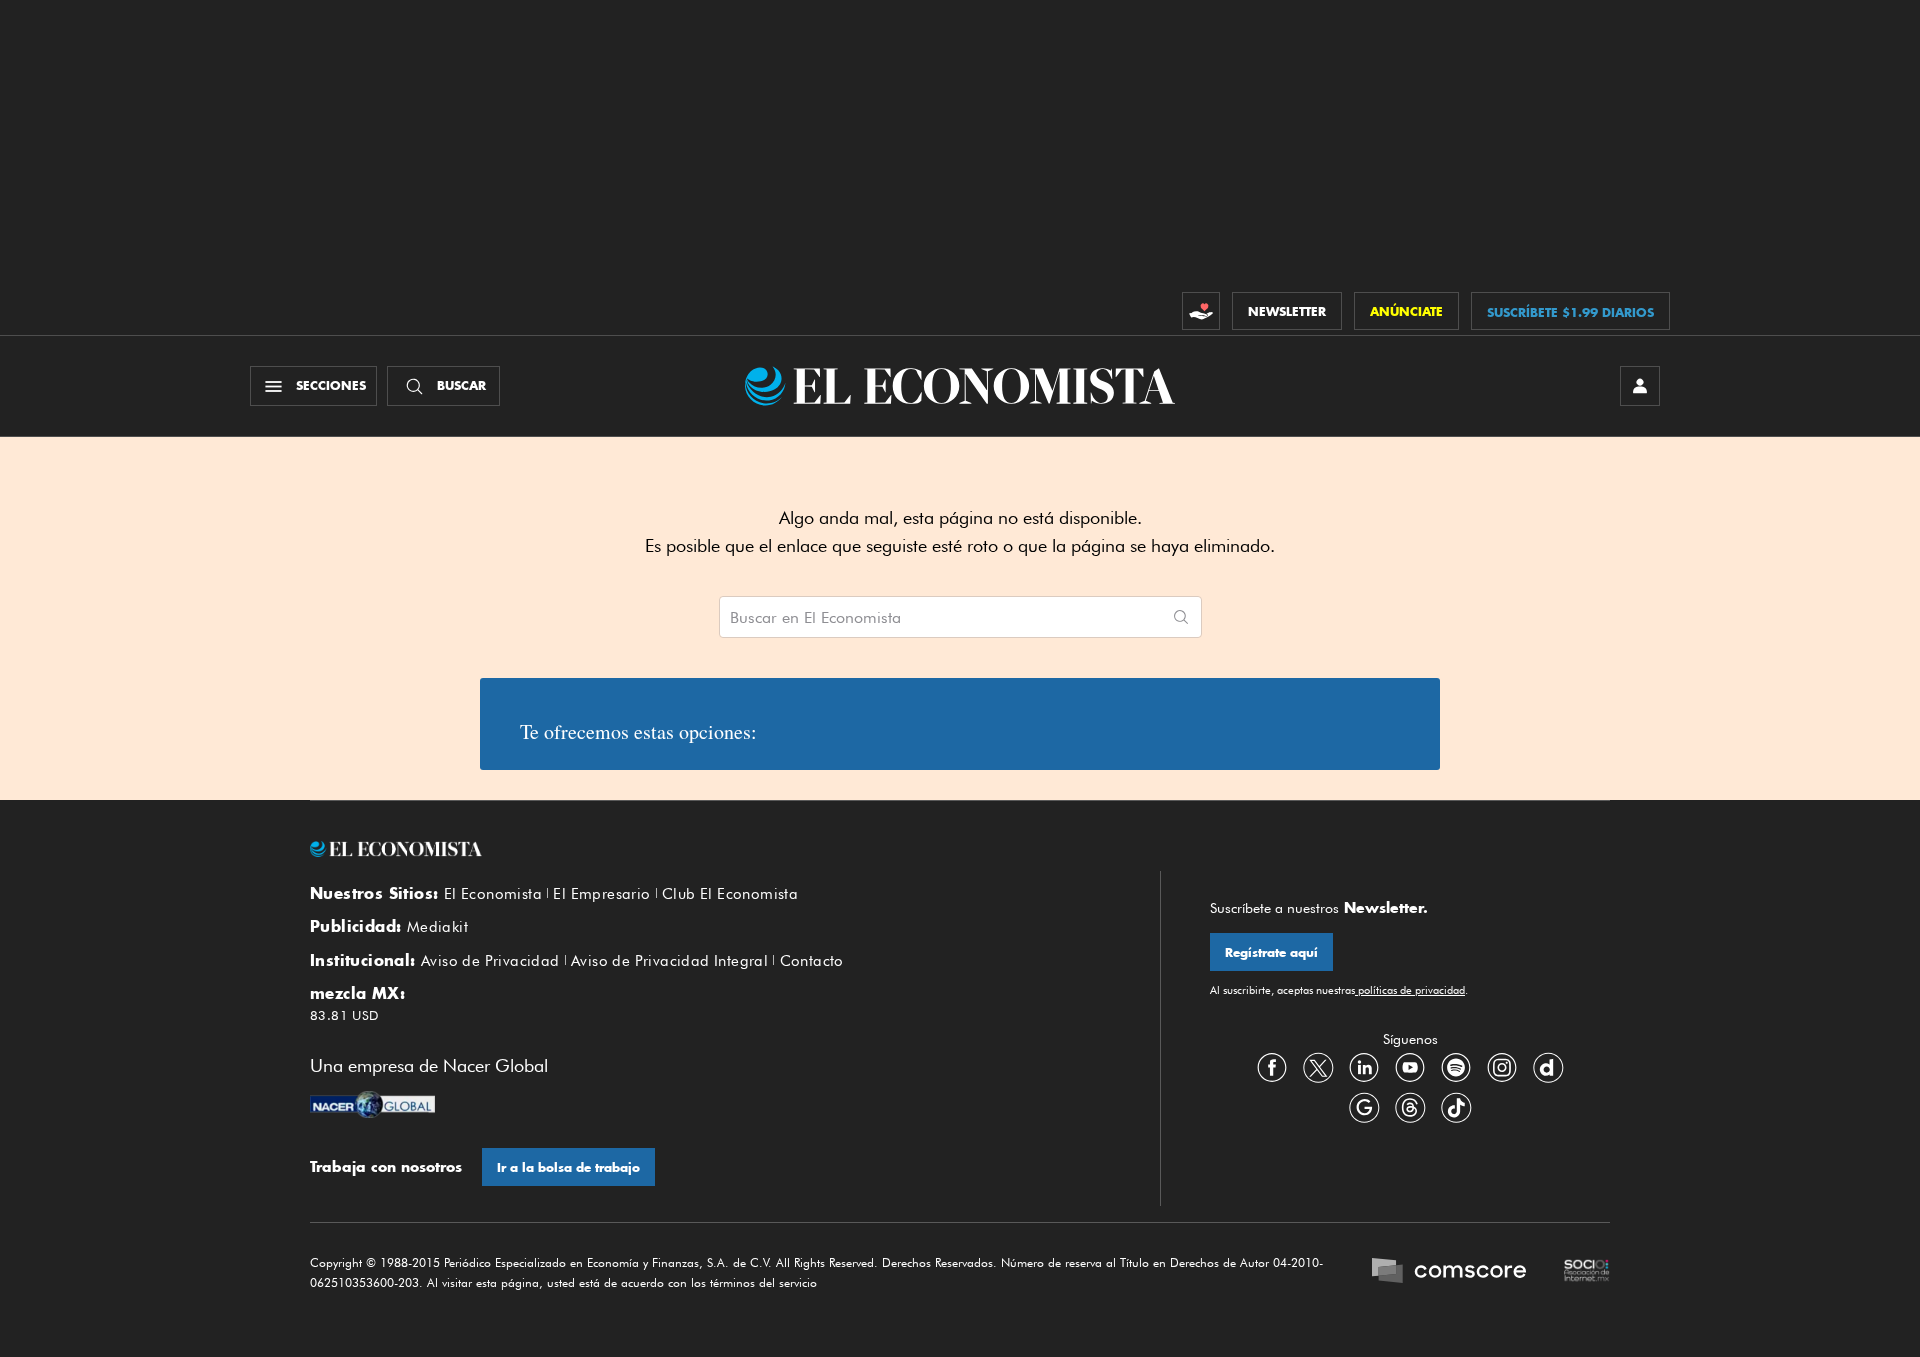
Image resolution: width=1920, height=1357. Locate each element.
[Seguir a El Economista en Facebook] (1272, 1068)
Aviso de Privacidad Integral (669, 961)
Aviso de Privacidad (490, 961)
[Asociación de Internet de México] (1587, 1273)
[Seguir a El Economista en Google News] (1364, 1108)
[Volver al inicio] (710, 849)
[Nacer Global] (372, 1107)
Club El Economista (730, 894)
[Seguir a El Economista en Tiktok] (1456, 1108)
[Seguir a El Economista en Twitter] (1318, 1068)
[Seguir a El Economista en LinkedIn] (1364, 1068)
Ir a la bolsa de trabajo (568, 1167)
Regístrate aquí (1271, 952)
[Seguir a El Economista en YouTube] (1410, 1068)
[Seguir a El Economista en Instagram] (1502, 1068)
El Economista (493, 894)
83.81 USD (344, 1015)
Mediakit (437, 927)
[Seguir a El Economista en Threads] (1410, 1108)
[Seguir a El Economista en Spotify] (1456, 1068)
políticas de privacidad (1410, 990)
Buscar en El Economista (815, 618)
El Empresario (601, 894)
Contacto (812, 961)
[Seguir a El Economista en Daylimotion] (1548, 1068)
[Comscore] (1449, 1273)
